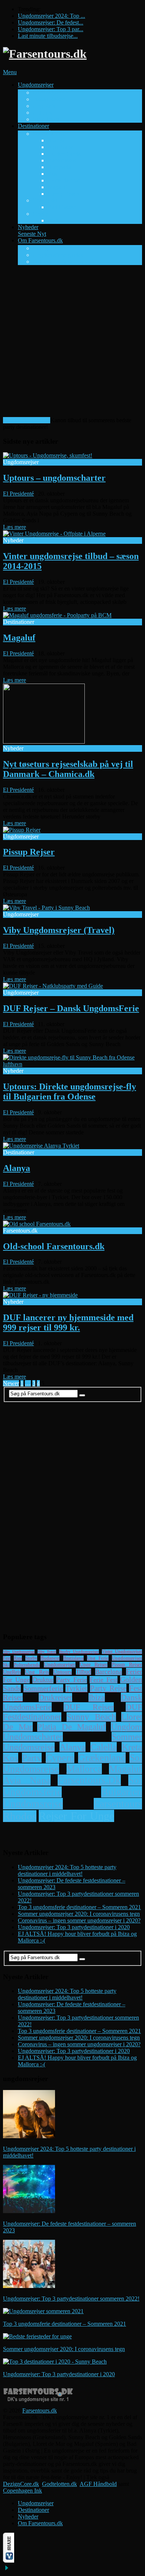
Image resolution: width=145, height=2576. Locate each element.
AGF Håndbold (98, 2484)
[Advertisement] (72, 343)
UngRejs (12, 1672)
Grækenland (102, 1758)
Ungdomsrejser (45, 88)
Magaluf (57, 187)
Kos (52, 174)
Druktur (43, 1680)
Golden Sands (64, 154)
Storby (41, 214)
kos (11, 1758)
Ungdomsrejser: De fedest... (51, 22)
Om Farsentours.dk (51, 244)
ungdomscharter (33, 1737)
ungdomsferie (32, 1792)
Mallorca (84, 1769)
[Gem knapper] (7, 2570)
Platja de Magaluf (72, 1727)
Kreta (132, 1747)
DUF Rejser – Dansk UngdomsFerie (71, 1008)
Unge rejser (94, 1665)
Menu (10, 72)
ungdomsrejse (33, 1804)
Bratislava (73, 1658)
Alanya (56, 140)
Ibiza (97, 1697)
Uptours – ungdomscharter (54, 478)
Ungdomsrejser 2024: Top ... (51, 16)
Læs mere (14, 527)
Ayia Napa (60, 147)
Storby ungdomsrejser (79, 1651)
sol (135, 1780)
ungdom (126, 1727)
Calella (104, 1747)
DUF (134, 1707)
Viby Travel (47, 119)
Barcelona (109, 1672)
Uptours (42, 113)
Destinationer (35, 129)
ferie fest (104, 1680)
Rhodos (20, 1816)
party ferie (72, 1680)
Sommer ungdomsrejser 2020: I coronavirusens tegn (79, 1914)
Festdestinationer (32, 1717)
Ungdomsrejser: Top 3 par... (51, 29)
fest (7, 1658)
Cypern (60, 1758)
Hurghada (59, 167)
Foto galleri (46, 248)
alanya (72, 1747)
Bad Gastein (62, 207)
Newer (11, 1383)
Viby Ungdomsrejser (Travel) (59, 930)
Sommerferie (43, 1688)
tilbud (83, 1672)
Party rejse (108, 1688)
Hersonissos (62, 160)
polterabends (27, 1665)
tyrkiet (76, 1688)
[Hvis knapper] (9, 2561)
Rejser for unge (76, 1816)
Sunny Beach (63, 194)
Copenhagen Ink (22, 2491)
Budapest (50, 1658)
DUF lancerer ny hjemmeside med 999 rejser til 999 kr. (68, 1322)
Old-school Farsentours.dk (64, 262)
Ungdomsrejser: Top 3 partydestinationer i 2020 (74, 1927)
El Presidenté (18, 494)
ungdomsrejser (60, 1665)
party (32, 1758)
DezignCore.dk (21, 2484)
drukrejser (55, 1697)
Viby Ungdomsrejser (19, 1652)
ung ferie (98, 1658)
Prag (53, 220)
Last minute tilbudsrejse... (48, 36)
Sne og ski (45, 200)
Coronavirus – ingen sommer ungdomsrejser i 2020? (79, 1920)
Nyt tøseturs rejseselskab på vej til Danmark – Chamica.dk (68, 769)
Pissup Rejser (49, 99)
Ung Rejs (44, 106)
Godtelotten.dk (59, 2484)
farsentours (118, 1804)
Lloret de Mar (64, 180)
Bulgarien (122, 1792)
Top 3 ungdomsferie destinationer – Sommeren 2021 (79, 1907)
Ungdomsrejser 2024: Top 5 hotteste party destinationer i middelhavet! (67, 1870)
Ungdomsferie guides (58, 255)
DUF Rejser (47, 92)
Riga (18, 1658)
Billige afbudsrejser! (27, 420)
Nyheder (32, 230)
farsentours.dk (89, 1780)
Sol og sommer (50, 134)
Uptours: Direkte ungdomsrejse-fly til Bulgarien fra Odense (70, 1092)
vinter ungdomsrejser (122, 1652)
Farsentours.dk (40, 2410)
